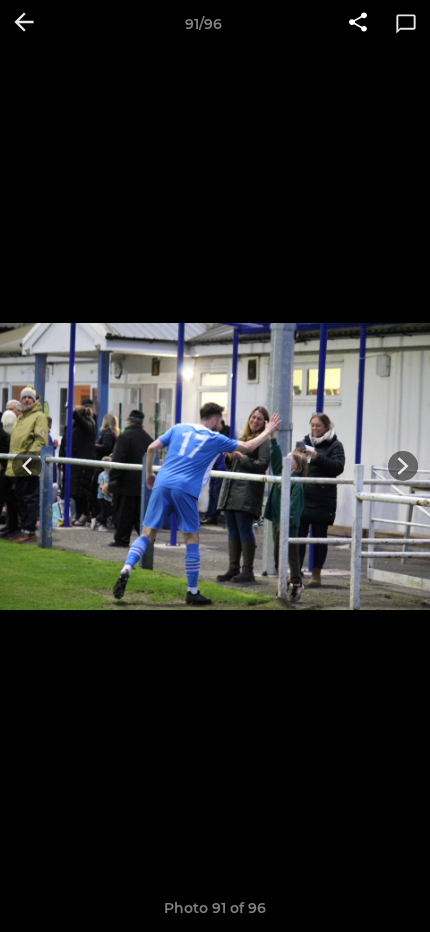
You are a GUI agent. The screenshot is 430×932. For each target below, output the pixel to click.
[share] (358, 24)
